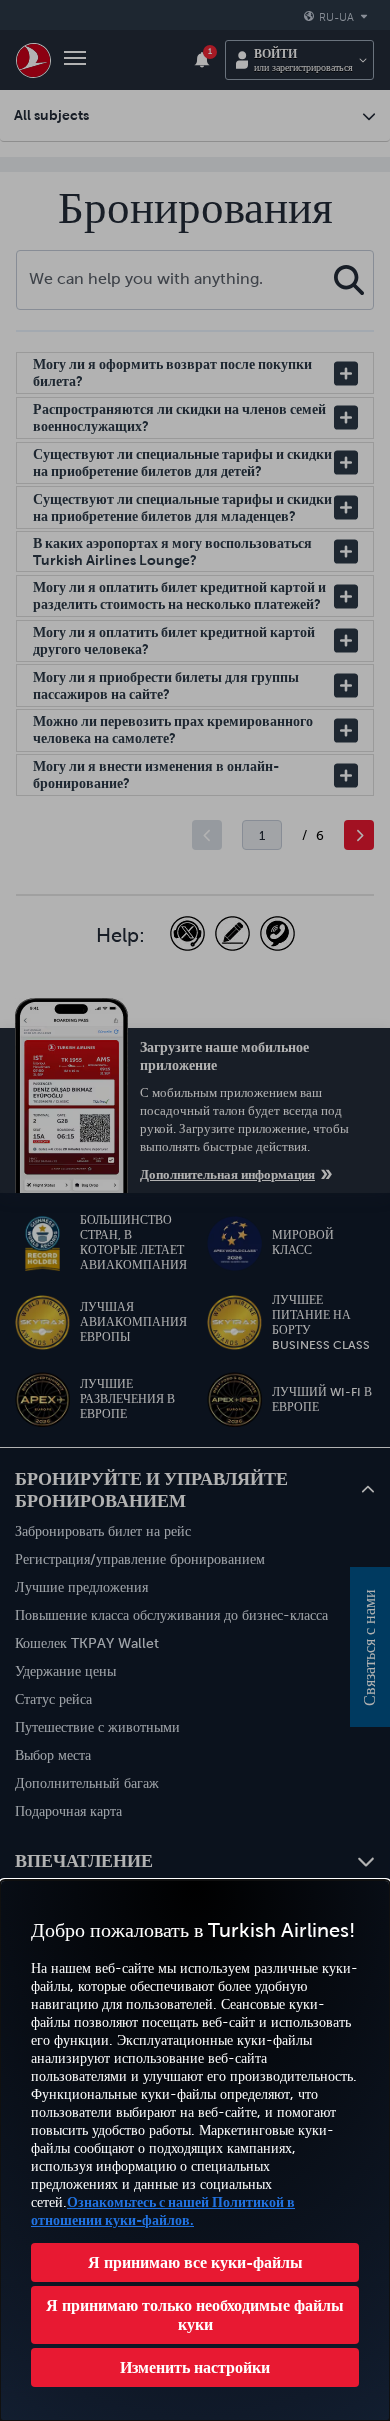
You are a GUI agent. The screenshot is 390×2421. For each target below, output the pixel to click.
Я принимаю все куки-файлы (195, 2262)
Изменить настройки (195, 2367)
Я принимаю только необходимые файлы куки (195, 2314)
